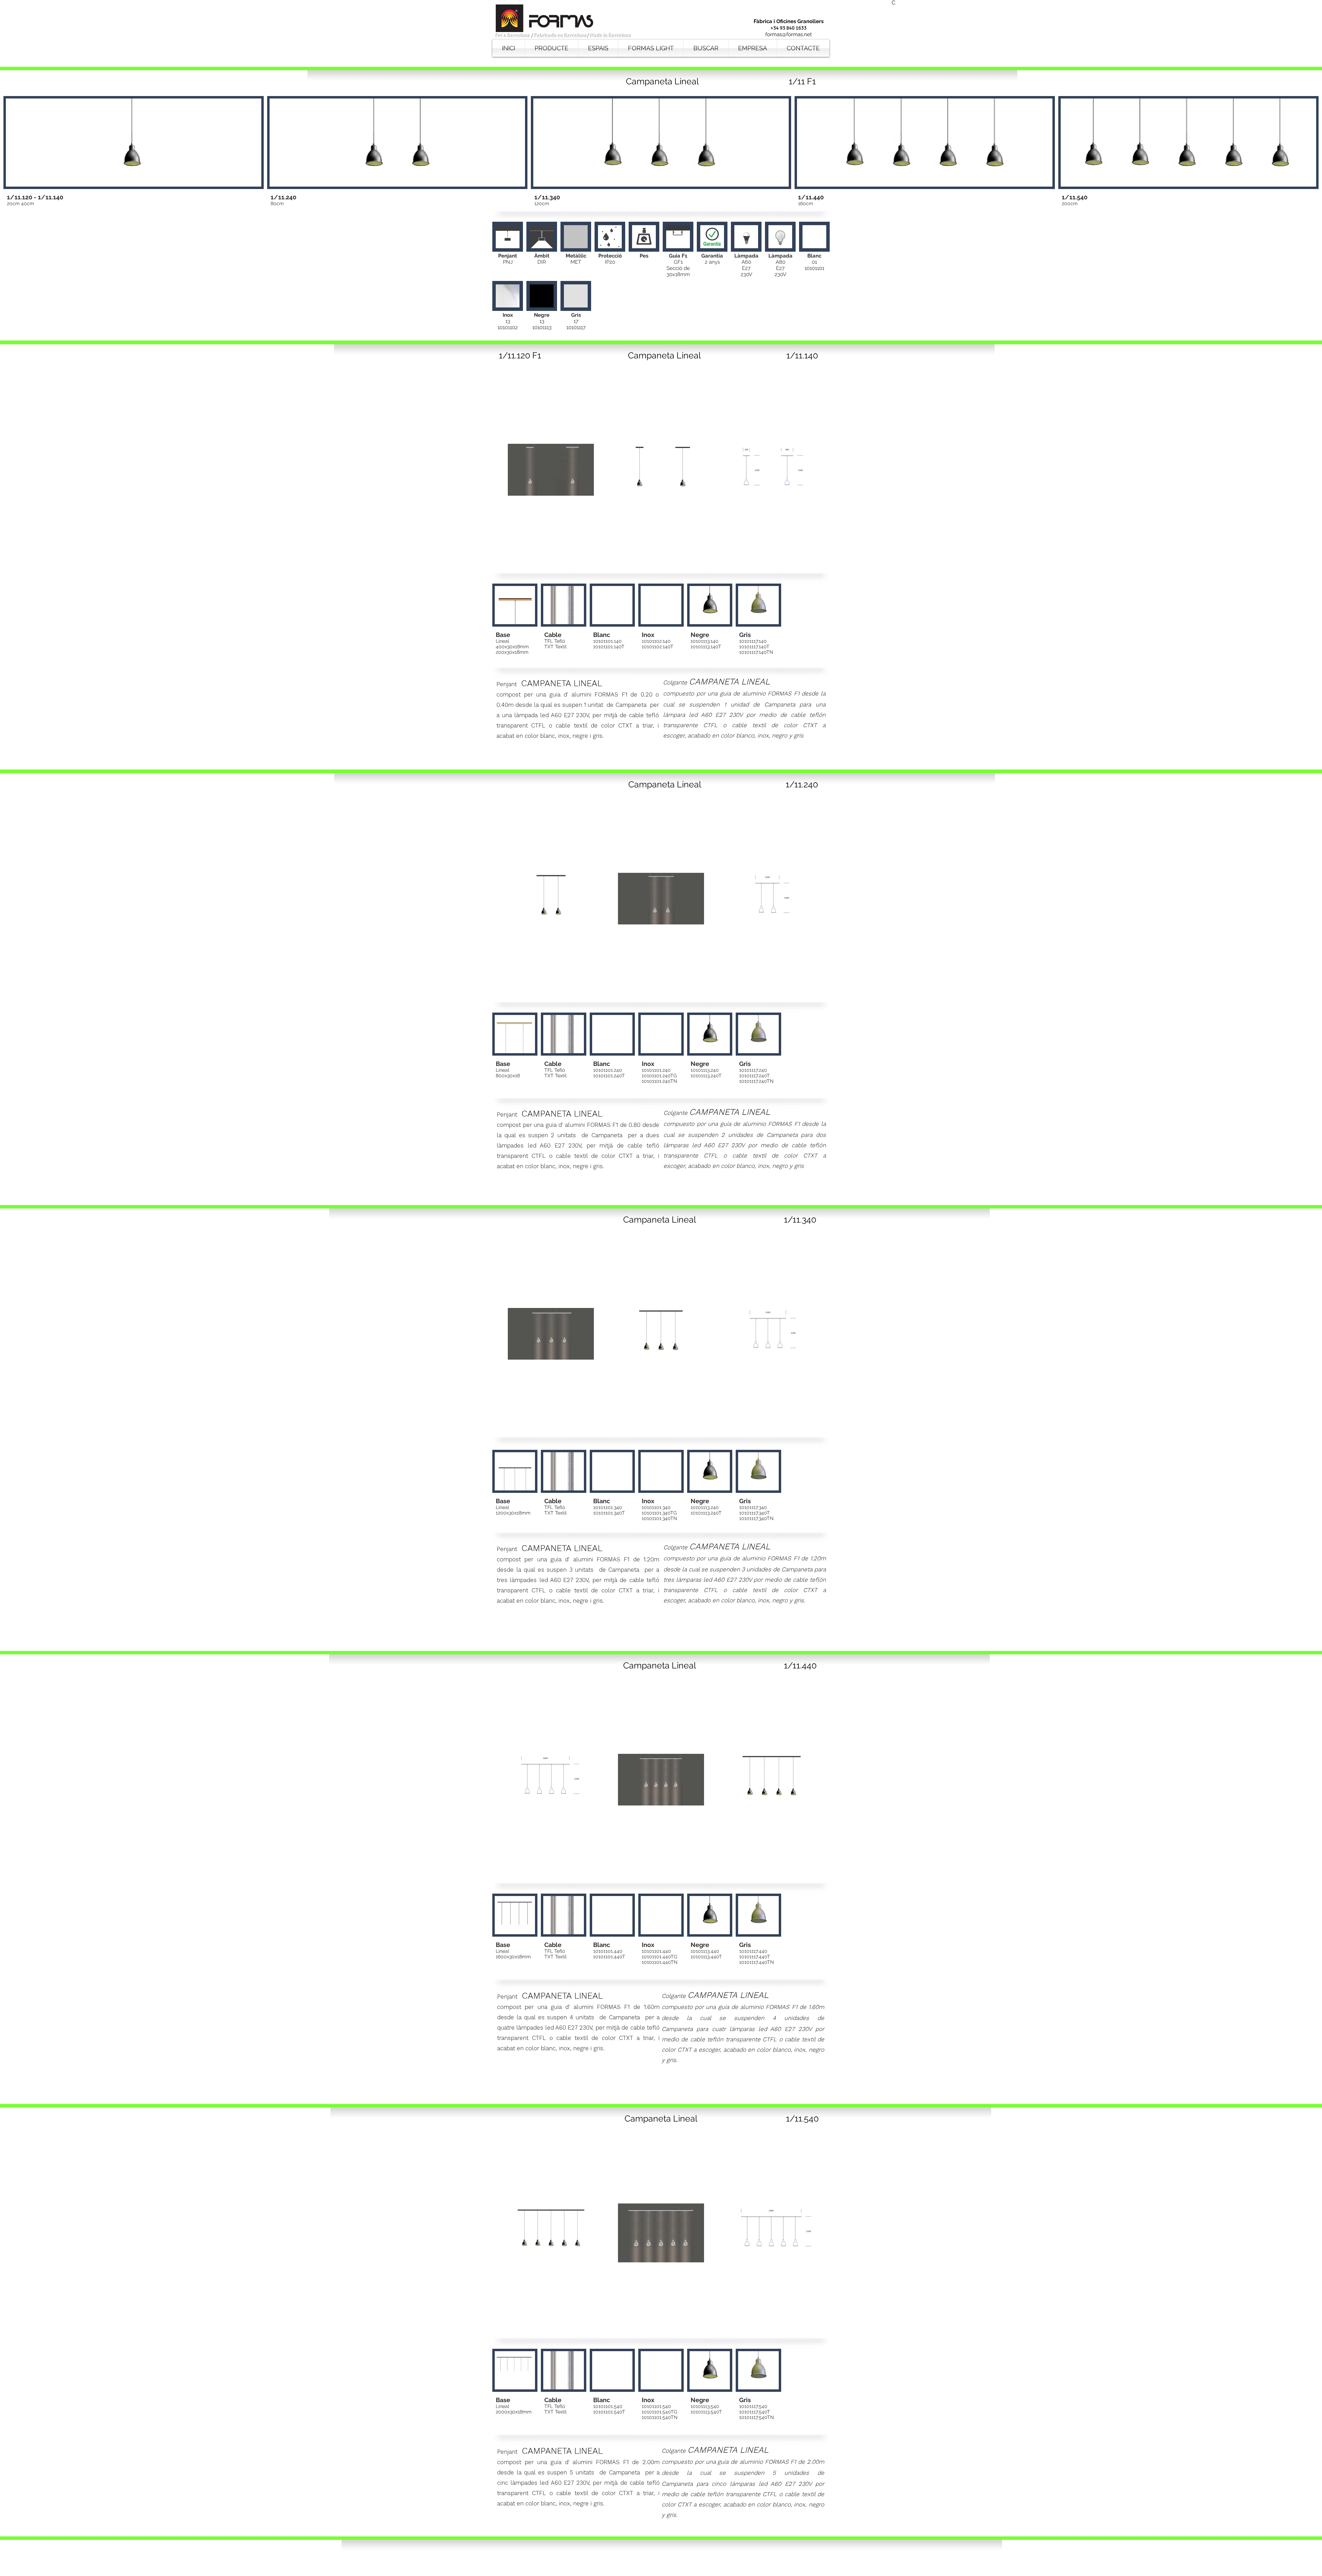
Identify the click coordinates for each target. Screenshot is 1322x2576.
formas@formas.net (789, 34)
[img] (508, 250)
